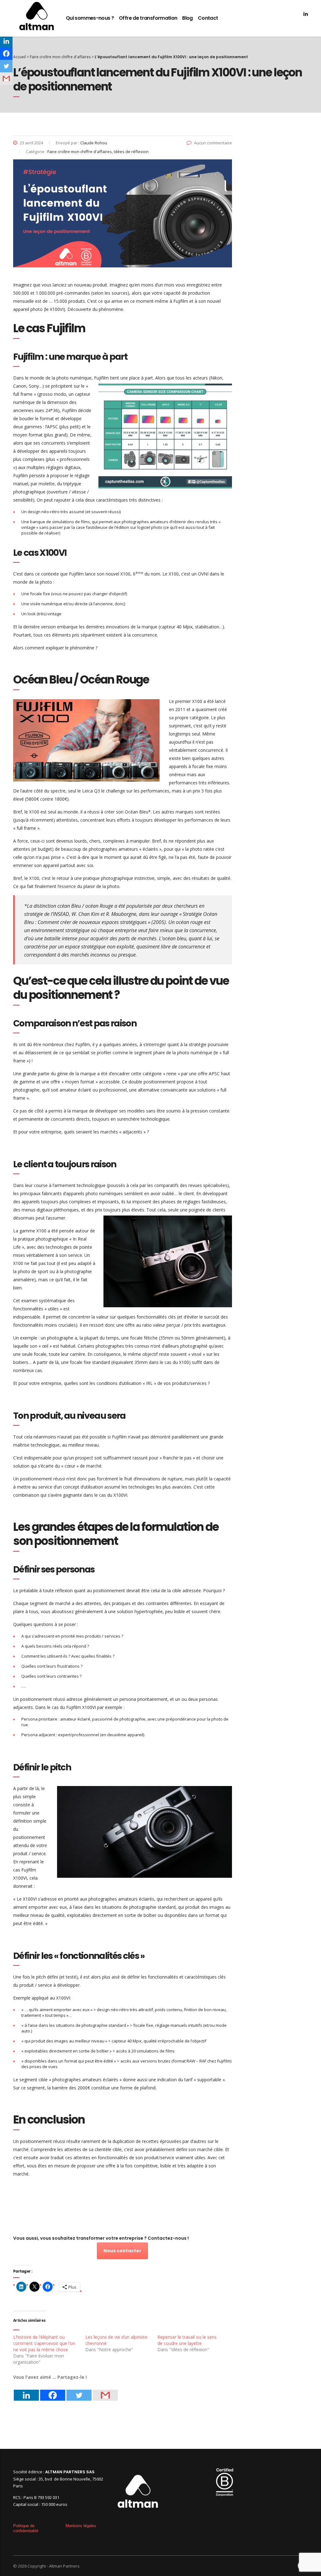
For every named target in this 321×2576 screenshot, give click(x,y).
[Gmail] (105, 2391)
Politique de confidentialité (26, 2528)
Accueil (19, 57)
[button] (165, 436)
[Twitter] (79, 2391)
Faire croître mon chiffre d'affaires (60, 57)
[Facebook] (53, 2391)
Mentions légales (81, 2526)
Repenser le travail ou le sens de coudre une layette (187, 2340)
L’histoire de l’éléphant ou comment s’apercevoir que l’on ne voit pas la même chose (44, 2343)
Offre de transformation (148, 18)
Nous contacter (122, 2251)
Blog (187, 18)
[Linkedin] (26, 2391)
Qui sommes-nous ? (90, 18)
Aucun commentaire (213, 143)
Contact (208, 18)
